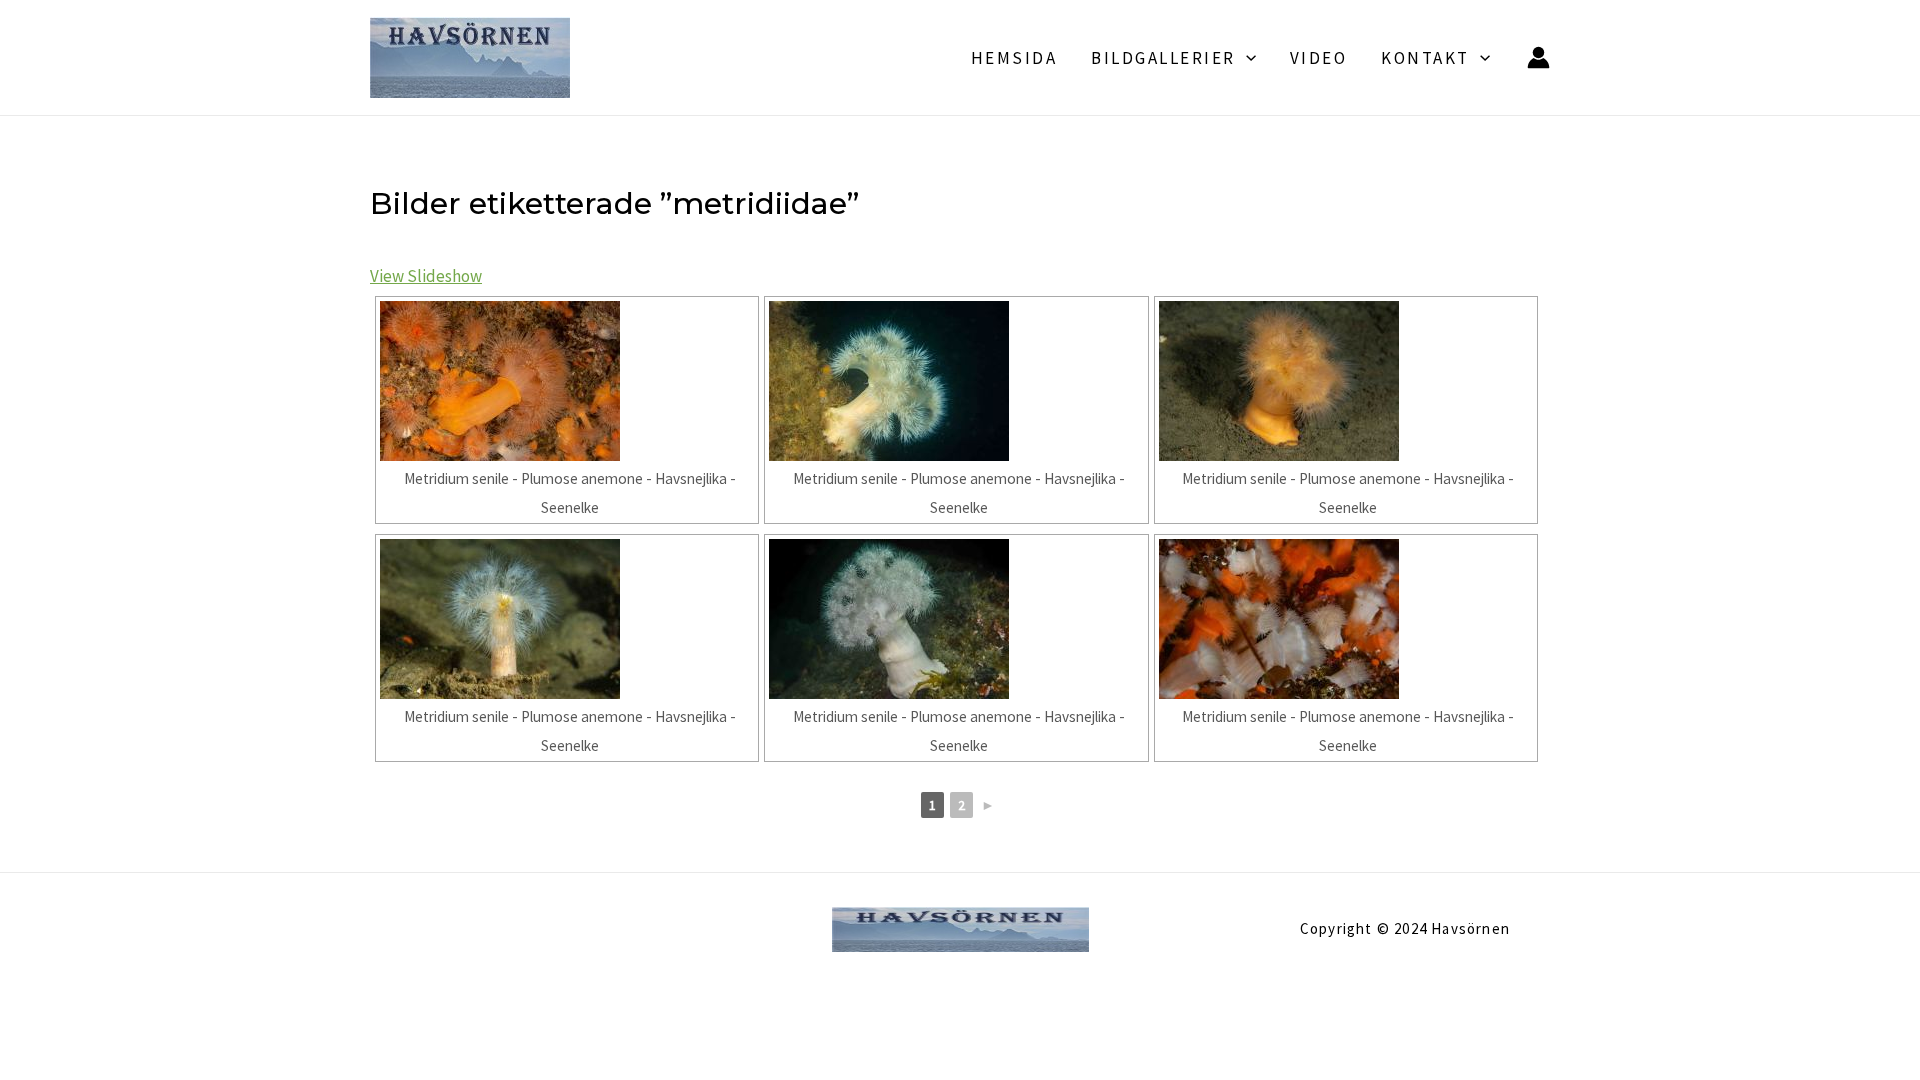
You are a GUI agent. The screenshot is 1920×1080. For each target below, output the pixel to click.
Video (1319, 58)
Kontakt (1425, 58)
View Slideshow (426, 276)
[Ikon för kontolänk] (1538, 57)
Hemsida (1014, 58)
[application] (1246, 58)
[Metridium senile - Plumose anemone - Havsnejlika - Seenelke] (567, 381)
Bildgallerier (1163, 58)
